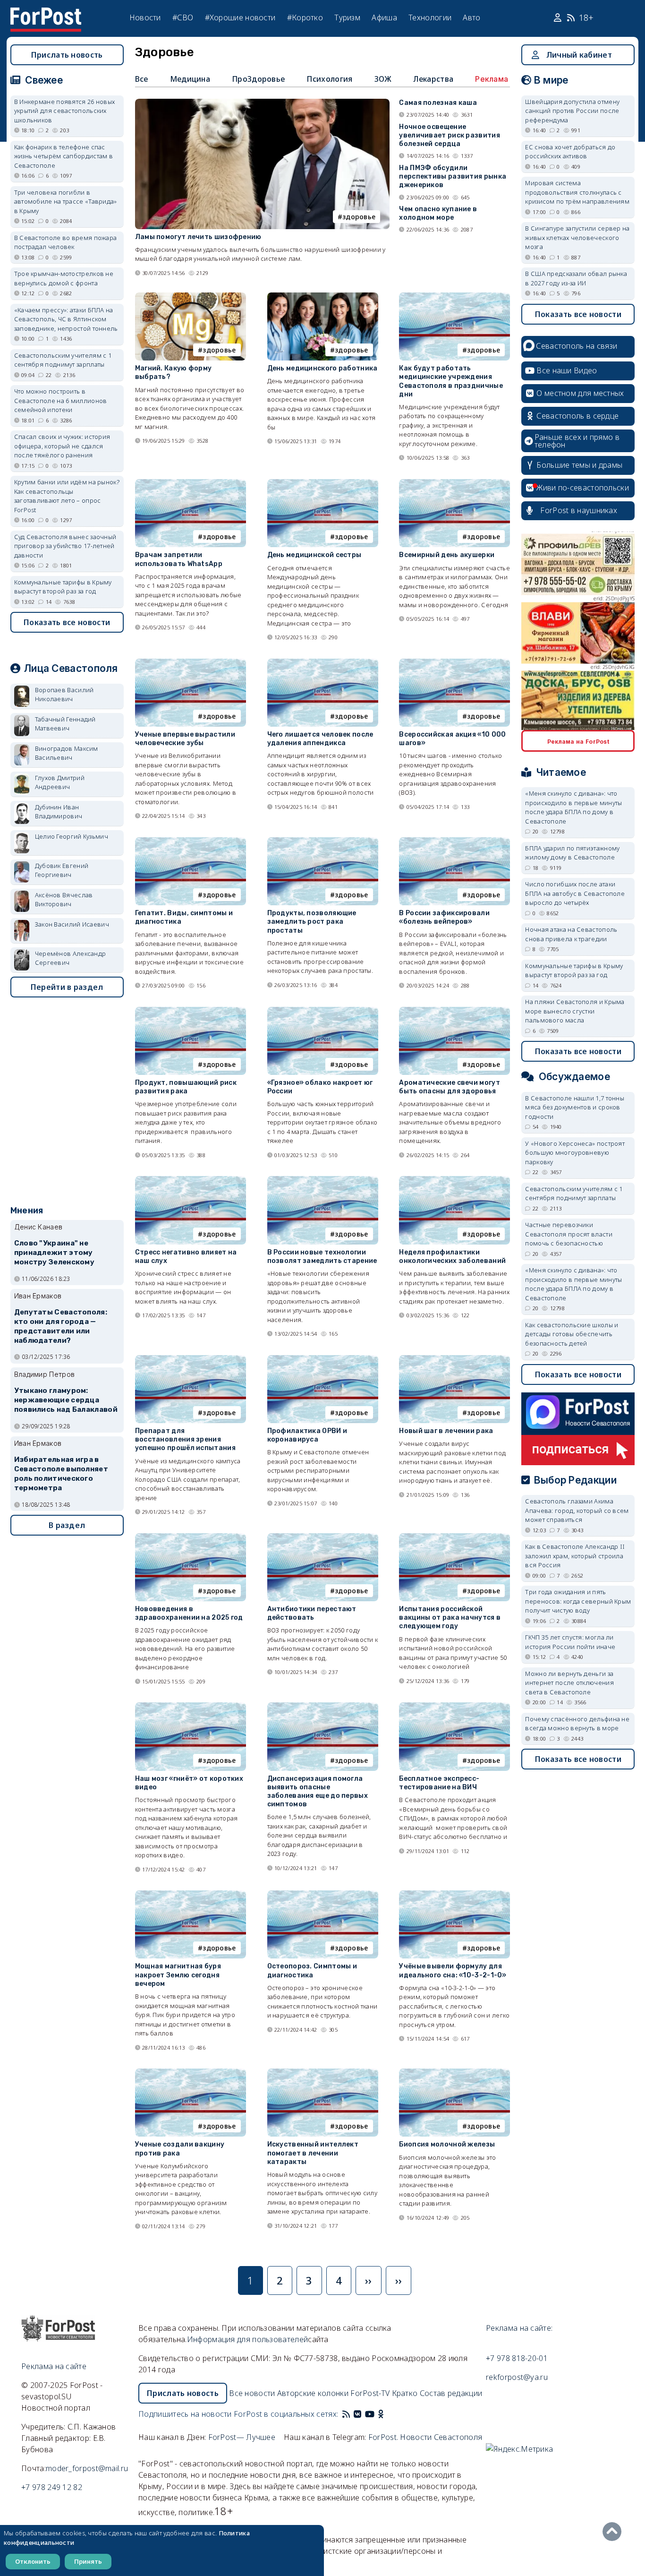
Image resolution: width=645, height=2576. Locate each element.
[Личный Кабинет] (559, 18)
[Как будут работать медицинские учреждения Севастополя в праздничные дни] (454, 296)
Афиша (384, 17)
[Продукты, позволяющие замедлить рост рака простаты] (323, 841)
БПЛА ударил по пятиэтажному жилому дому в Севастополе (572, 853)
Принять (88, 2561)
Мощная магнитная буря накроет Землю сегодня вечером (178, 1975)
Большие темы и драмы (579, 465)
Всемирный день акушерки (447, 555)
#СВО (183, 17)
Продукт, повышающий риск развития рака (186, 1087)
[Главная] (46, 13)
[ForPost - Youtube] (370, 2414)
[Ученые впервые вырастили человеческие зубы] (191, 663)
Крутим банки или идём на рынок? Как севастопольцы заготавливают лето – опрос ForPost (67, 496)
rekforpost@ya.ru (517, 2377)
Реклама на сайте (54, 2366)
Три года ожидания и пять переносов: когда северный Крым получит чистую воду (578, 1601)
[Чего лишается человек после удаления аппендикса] (323, 663)
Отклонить (33, 2561)
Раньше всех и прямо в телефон (577, 441)
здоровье (359, 217)
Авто (471, 17)
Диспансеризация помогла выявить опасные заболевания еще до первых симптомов (318, 1792)
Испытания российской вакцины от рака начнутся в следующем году (450, 1618)
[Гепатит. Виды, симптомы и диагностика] (191, 841)
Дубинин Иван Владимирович (59, 812)
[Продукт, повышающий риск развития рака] (191, 1011)
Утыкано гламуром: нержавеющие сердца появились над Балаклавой (66, 1400)
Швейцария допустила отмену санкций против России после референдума (572, 111)
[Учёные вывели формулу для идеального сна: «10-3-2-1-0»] (454, 1894)
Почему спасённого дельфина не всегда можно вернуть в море (577, 1724)
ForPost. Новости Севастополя (425, 2437)
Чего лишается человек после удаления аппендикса (320, 739)
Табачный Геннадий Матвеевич (65, 724)
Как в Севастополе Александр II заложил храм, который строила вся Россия (575, 1556)
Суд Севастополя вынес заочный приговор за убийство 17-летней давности (65, 546)
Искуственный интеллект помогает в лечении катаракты (313, 2153)
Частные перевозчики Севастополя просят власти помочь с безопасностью (569, 1234)
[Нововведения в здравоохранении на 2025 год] (191, 1537)
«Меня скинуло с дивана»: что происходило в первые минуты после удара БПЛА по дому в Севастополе (573, 807)
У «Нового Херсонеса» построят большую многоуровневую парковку (575, 1153)
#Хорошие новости (240, 17)
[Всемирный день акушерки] (454, 483)
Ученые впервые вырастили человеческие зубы (185, 739)
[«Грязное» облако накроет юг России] (323, 1011)
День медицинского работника (322, 368)
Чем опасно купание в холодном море (438, 213)
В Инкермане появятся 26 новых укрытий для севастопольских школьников (65, 111)
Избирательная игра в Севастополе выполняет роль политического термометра (61, 1473)
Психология (329, 79)
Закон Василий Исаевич (72, 924)
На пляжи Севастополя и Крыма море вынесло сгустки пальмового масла (575, 1011)
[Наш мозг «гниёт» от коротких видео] (191, 1706)
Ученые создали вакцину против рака (180, 2149)
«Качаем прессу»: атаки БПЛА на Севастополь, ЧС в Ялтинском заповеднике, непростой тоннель (66, 319)
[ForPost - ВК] (357, 2414)
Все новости (252, 2393)
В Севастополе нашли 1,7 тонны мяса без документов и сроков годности (575, 1107)
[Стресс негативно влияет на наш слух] (191, 1180)
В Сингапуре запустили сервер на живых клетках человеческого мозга (577, 237)
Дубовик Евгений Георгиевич (62, 870)
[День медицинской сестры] (323, 483)
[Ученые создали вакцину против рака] (191, 2073)
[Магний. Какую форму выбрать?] (191, 296)
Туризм (347, 17)
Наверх (614, 2532)
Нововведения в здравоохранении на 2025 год (189, 1613)
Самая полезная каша (438, 103)
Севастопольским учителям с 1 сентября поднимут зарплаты (63, 360)
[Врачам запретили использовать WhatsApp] (191, 483)
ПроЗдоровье (258, 79)
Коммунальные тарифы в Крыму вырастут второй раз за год (63, 587)
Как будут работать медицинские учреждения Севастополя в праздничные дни (451, 381)
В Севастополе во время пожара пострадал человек (66, 242)
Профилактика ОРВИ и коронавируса (307, 1435)
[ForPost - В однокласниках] (381, 2414)
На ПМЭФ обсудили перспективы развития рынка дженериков (453, 176)
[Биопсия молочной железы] (454, 2073)
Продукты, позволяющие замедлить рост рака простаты (312, 922)
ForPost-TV (370, 2393)
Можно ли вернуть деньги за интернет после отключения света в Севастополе (569, 1683)
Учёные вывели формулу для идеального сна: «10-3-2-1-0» (453, 1971)
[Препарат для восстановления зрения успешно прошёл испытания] (191, 1359)
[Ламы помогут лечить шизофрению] (263, 103)
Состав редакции (451, 2393)
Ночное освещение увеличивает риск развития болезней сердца (450, 135)
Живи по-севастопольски (583, 488)
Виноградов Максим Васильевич (67, 753)
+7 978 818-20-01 (517, 2358)
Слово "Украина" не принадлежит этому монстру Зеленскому (54, 1253)
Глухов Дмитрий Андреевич (60, 782)
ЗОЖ (383, 79)
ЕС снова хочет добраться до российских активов (570, 152)
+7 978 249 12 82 (52, 2487)
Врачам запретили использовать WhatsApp (179, 559)
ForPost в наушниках (579, 510)
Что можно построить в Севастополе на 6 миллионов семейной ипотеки (61, 400)
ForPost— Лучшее (242, 2437)
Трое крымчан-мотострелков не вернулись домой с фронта (64, 278)
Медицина (190, 79)
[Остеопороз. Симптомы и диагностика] (323, 1894)
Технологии (430, 17)
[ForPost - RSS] (346, 2414)
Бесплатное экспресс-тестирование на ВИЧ (439, 1783)
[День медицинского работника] (323, 296)
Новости (145, 17)
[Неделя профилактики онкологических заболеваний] (454, 1180)
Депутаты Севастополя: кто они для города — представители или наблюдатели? (61, 1326)
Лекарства (433, 79)
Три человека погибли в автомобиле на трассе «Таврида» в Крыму (66, 202)
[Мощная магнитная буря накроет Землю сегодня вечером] (191, 1894)
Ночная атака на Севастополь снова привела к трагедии (571, 934)
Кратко (405, 2393)
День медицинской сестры (314, 555)
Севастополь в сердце (577, 416)
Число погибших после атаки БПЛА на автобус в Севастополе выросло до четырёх (575, 893)
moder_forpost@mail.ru (87, 2468)
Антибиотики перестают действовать (312, 1613)
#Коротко (305, 17)
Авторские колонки (313, 2393)
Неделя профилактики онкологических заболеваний (452, 1257)
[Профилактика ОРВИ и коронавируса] (323, 1359)
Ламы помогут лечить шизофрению (198, 237)
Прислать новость (67, 55)
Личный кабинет (579, 55)
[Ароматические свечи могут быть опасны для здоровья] (454, 1011)
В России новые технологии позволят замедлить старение (322, 1257)
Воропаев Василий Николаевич (64, 695)
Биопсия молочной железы (447, 2144)
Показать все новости (67, 622)
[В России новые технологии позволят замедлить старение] (323, 1180)
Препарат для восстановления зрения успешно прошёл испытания (185, 1439)
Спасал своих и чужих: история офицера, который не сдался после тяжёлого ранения (62, 446)
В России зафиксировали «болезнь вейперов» (444, 917)
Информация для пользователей (247, 2339)
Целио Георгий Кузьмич (72, 836)
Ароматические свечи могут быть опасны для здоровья (450, 1087)
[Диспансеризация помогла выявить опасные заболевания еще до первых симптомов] (323, 1706)
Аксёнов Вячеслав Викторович (64, 900)
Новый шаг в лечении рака (446, 1431)
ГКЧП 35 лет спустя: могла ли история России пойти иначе (570, 1642)
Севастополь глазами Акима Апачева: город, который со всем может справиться (577, 1510)
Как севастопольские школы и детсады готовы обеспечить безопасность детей (572, 1334)
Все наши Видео (567, 370)
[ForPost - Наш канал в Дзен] (388, 2414)
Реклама (492, 79)
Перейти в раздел (67, 987)
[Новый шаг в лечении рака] (454, 1359)
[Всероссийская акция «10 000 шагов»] (454, 663)
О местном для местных (580, 393)
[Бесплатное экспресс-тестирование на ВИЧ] (454, 1706)
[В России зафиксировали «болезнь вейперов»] (454, 841)
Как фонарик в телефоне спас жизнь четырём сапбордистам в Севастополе (64, 156)
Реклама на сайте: (519, 2328)
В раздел (67, 1525)
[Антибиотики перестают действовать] (323, 1537)
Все (142, 79)
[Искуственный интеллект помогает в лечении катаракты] (323, 2073)
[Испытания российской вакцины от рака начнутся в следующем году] (454, 1537)
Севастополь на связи (577, 346)
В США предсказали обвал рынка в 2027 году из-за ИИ (576, 278)
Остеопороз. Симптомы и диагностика (312, 1971)
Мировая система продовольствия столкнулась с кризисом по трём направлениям (577, 192)
